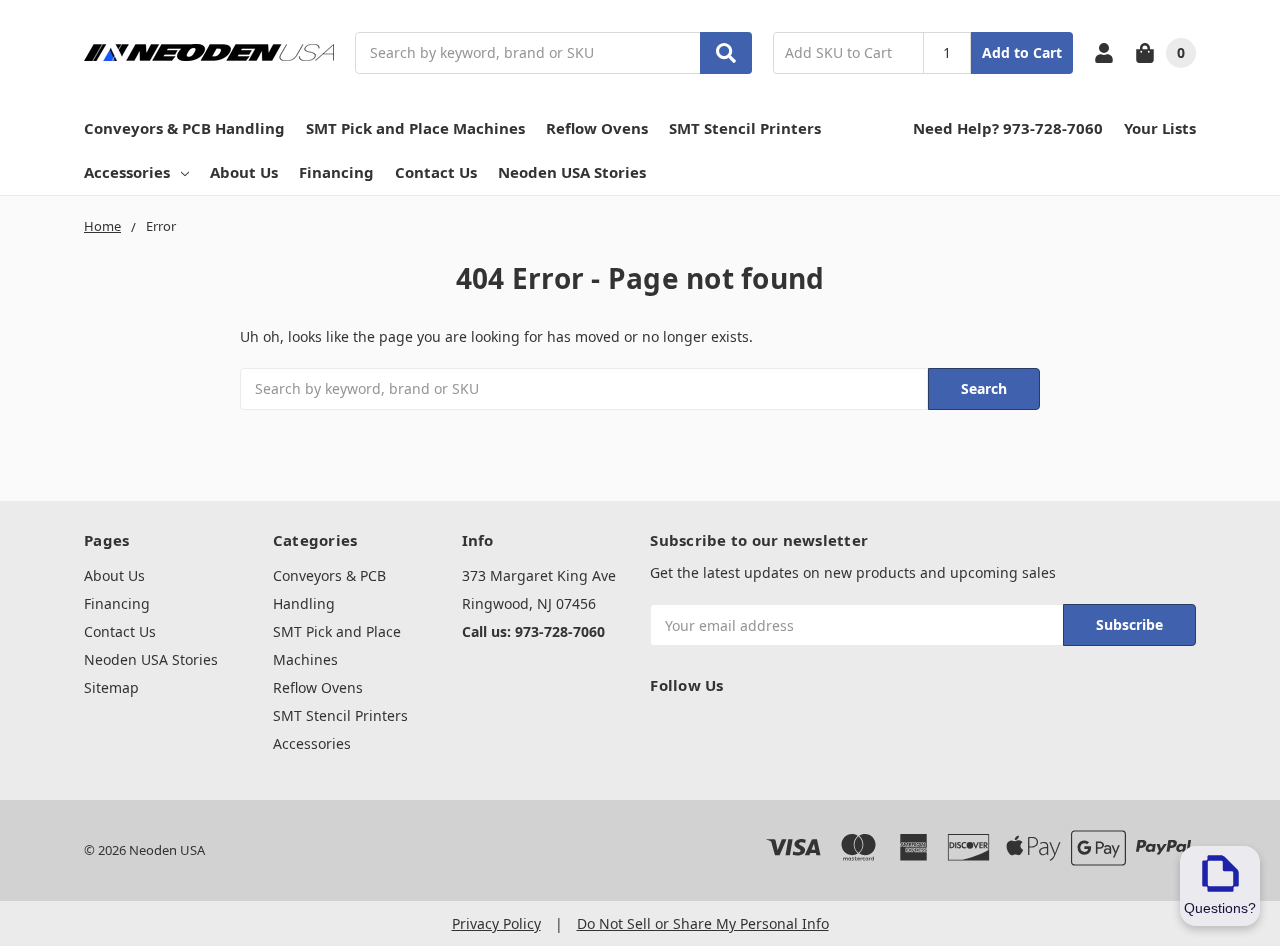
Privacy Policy (496, 923)
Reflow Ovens (597, 128)
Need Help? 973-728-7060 (1008, 128)
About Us (244, 172)
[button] (1220, 886)
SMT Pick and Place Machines (415, 128)
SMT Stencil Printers (745, 128)
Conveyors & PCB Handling (184, 128)
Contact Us (436, 172)
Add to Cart (1022, 52)
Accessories (127, 172)
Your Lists (1160, 128)
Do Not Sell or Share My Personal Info (703, 923)
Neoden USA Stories (572, 172)
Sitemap (111, 687)
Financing (336, 172)
